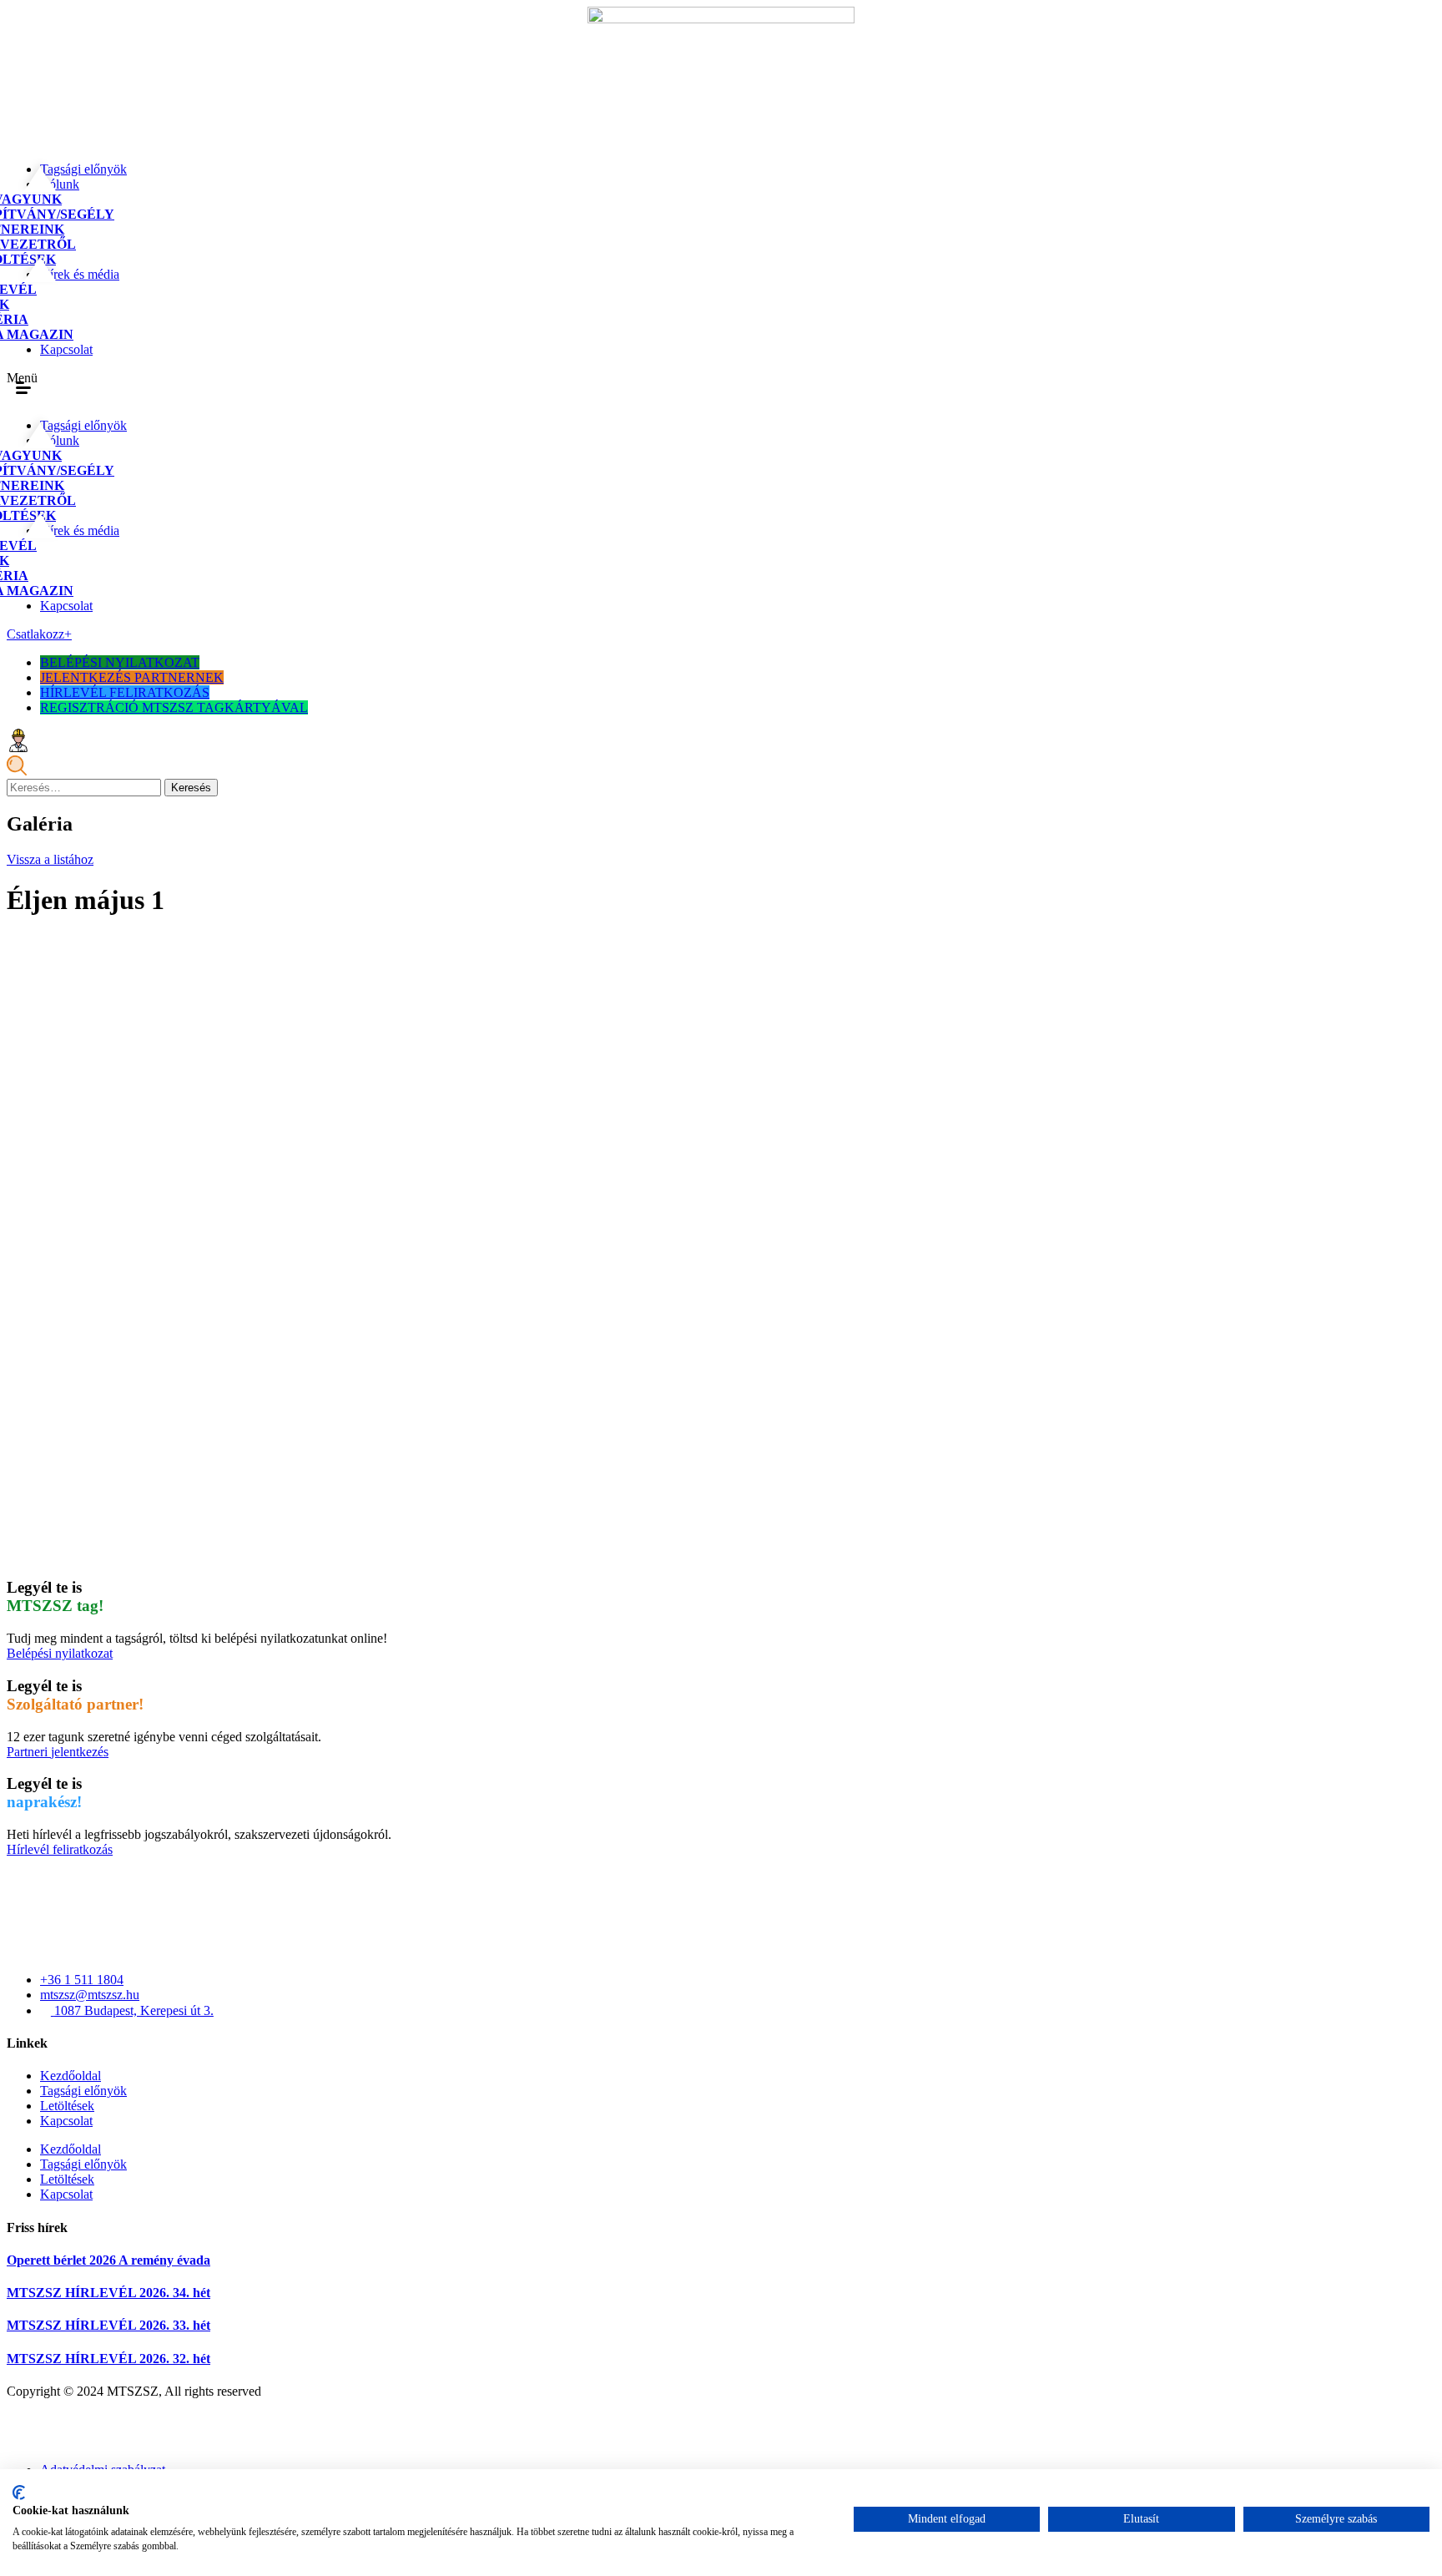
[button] (23, 388)
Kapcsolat (66, 349)
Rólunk (60, 184)
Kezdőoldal (71, 2076)
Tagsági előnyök (83, 169)
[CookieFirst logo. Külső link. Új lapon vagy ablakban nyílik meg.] (19, 2493)
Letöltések (67, 2106)
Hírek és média (80, 274)
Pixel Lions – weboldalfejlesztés (91, 2441)
